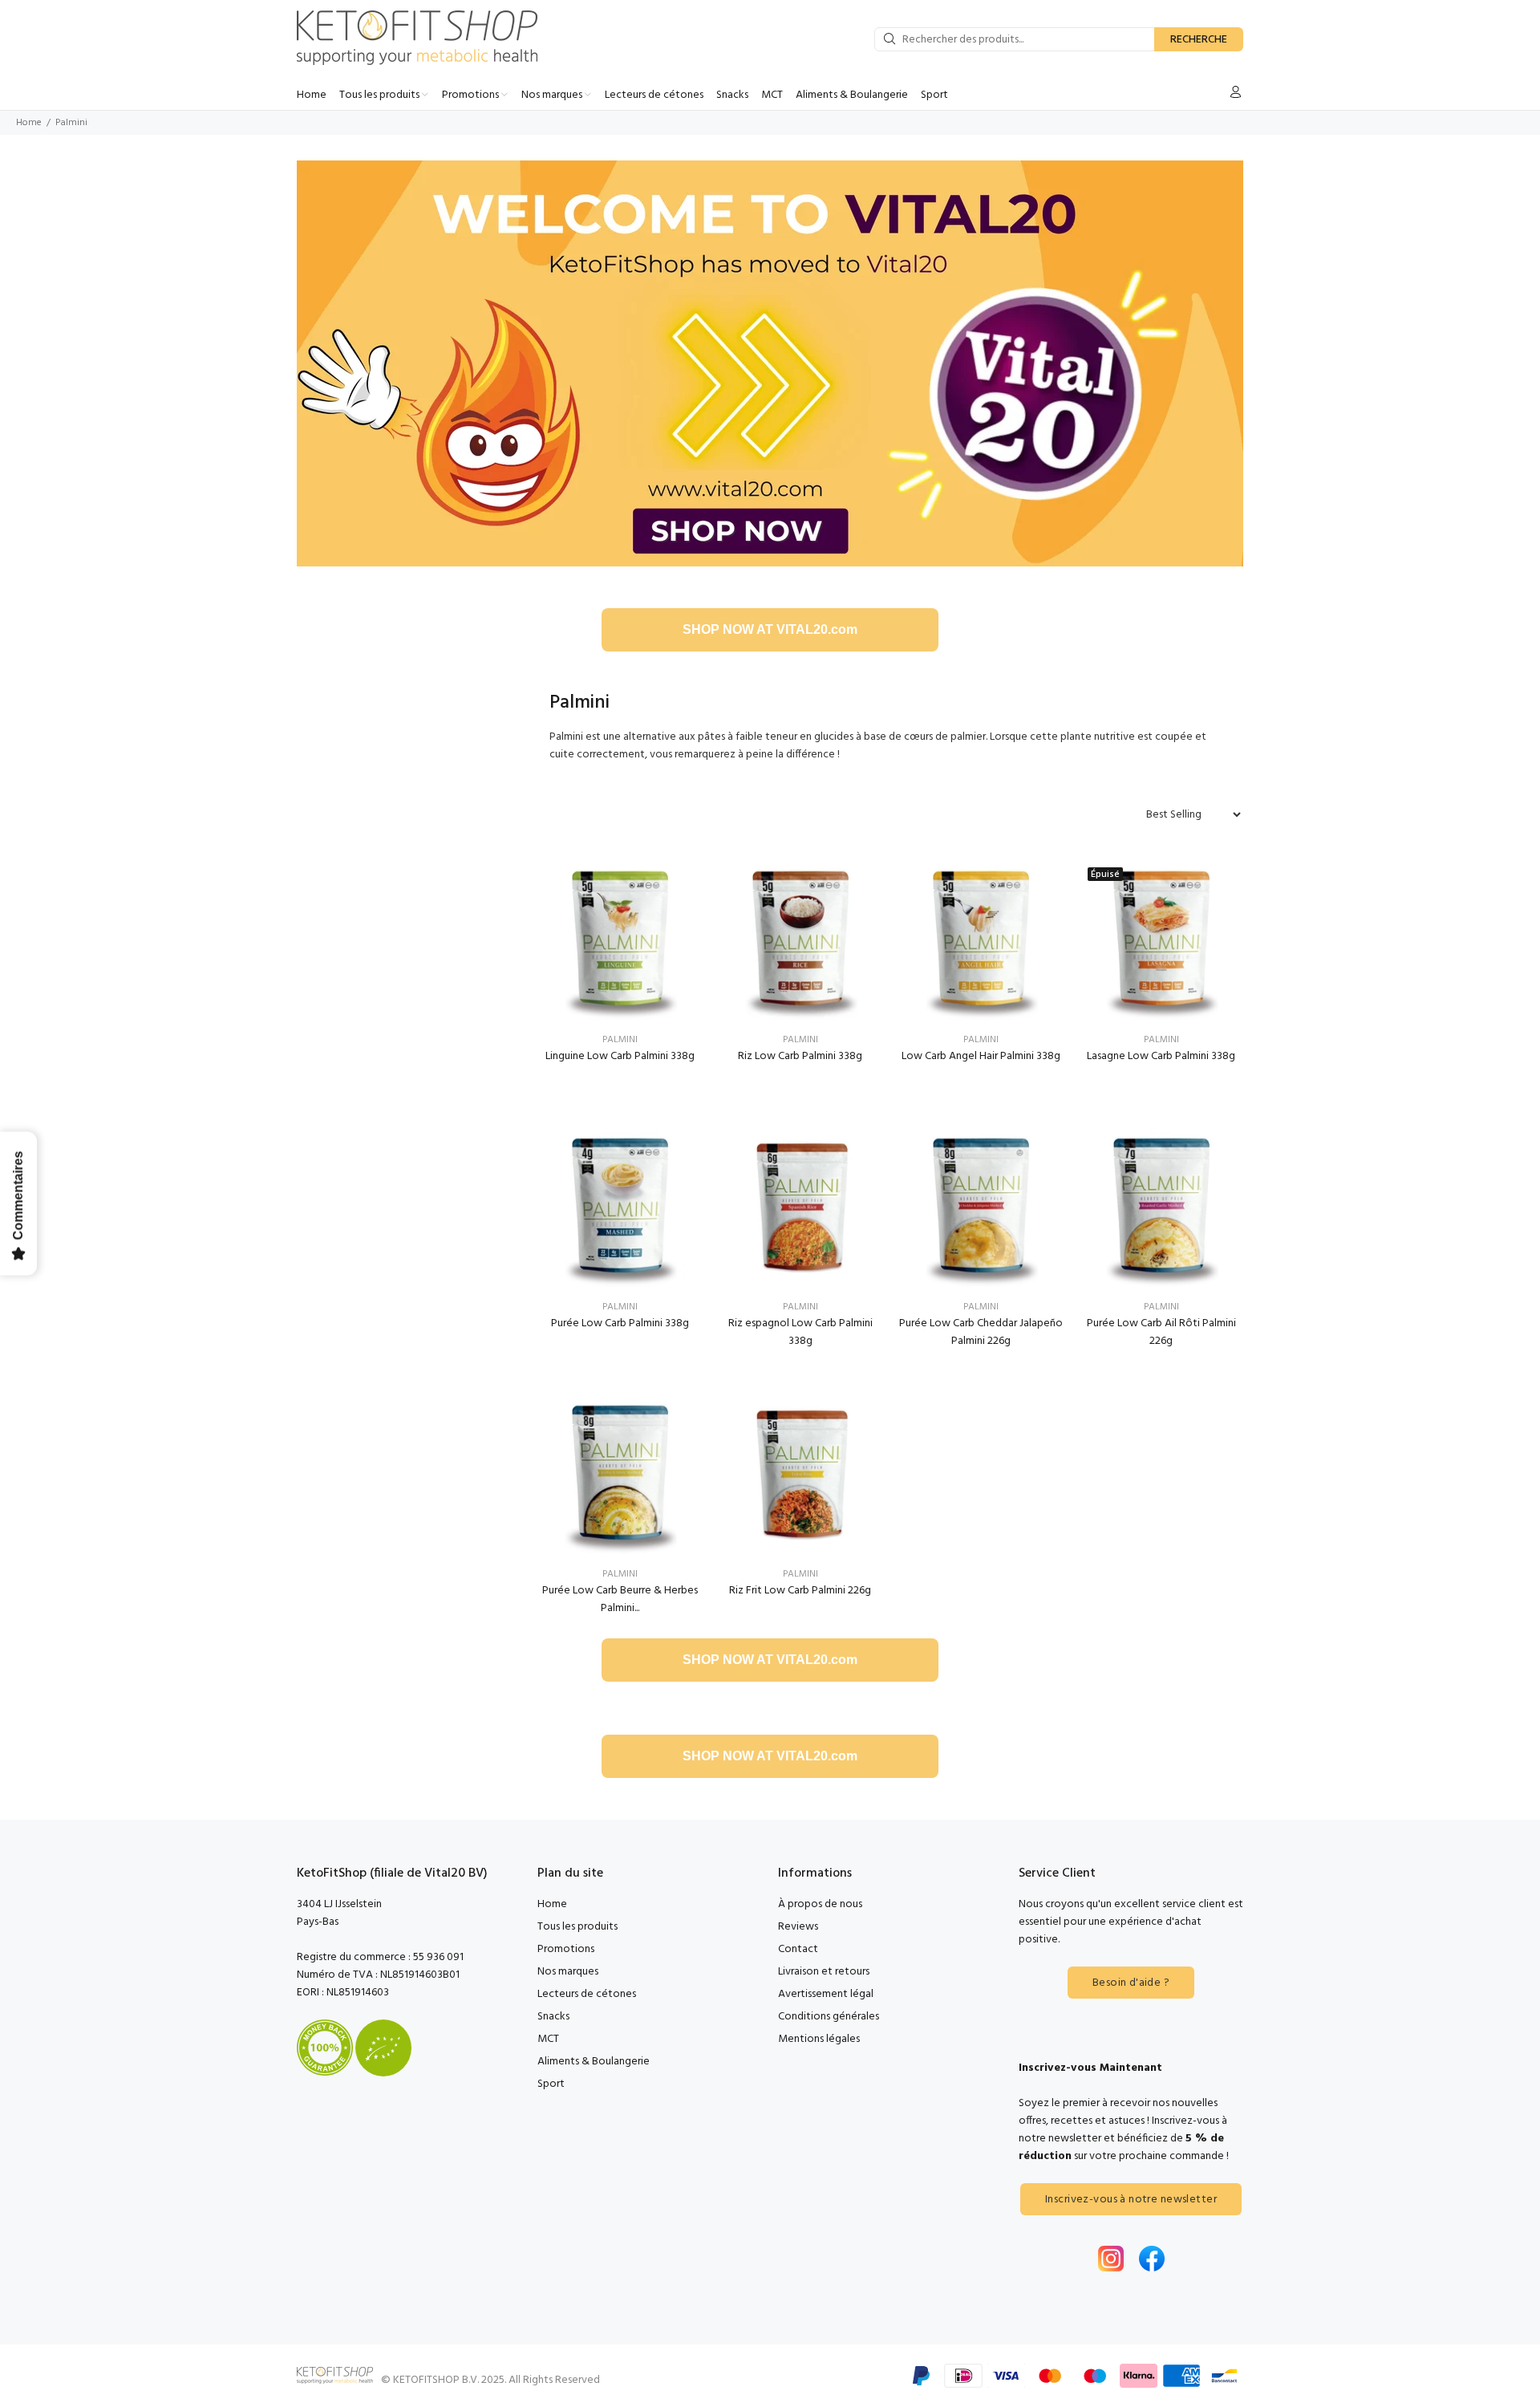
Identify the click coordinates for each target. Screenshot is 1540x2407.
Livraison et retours (824, 1972)
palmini (620, 1040)
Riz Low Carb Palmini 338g (800, 1056)
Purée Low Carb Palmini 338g (620, 1323)
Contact (798, 1949)
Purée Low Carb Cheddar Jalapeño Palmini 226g (981, 1332)
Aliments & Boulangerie (594, 2062)
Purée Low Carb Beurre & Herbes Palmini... (620, 1599)
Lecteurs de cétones (587, 1994)
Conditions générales (829, 2017)
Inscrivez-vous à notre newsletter (1131, 2200)
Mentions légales (819, 2039)
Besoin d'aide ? (1131, 1983)
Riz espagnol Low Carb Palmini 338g (800, 1332)
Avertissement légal (826, 1994)
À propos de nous (820, 1904)
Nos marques (568, 1972)
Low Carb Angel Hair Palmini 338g (981, 1056)
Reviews (798, 1927)
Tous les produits (577, 1927)
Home (29, 123)
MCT (548, 2039)
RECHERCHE (1199, 40)
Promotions (566, 1949)
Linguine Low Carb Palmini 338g (620, 1056)
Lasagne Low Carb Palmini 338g (1161, 1056)
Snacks (553, 2017)
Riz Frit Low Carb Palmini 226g (800, 1591)
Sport (551, 2084)
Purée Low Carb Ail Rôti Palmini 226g (1161, 1332)
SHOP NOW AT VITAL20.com (770, 629)
